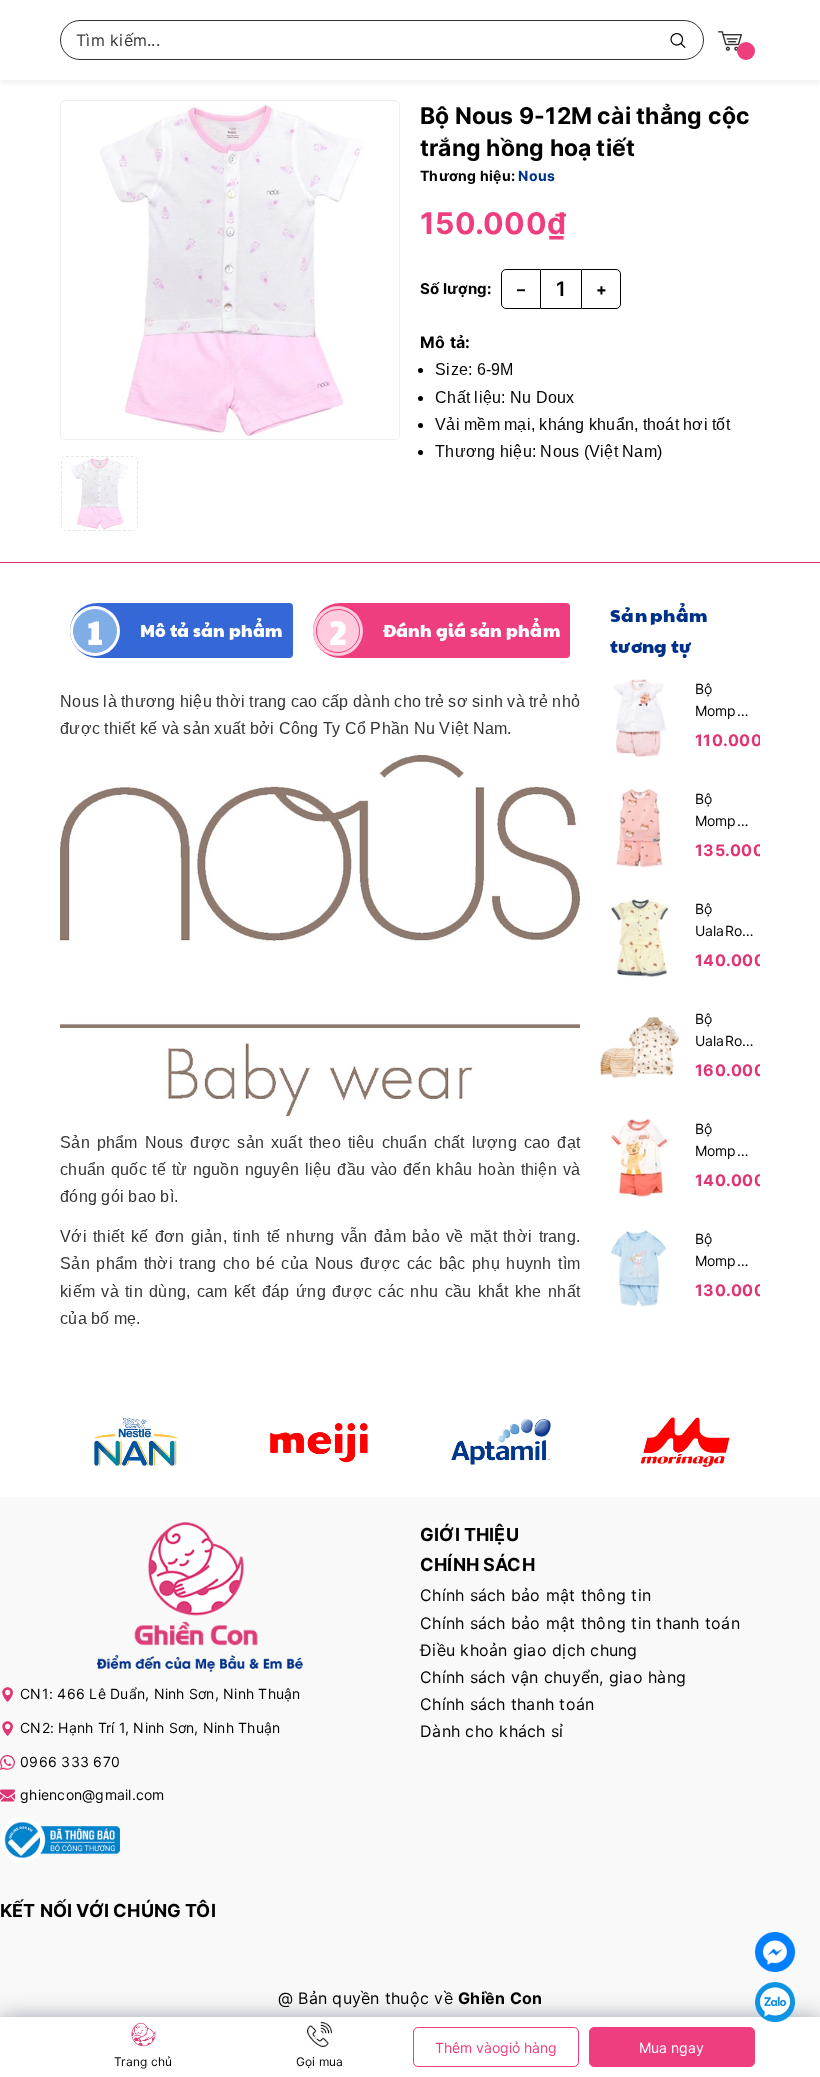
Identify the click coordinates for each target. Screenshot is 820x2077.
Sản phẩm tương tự (658, 630)
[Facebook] (775, 1952)
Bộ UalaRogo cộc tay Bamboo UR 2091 (725, 1031)
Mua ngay (671, 2047)
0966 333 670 (70, 1761)
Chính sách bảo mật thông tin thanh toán (580, 1623)
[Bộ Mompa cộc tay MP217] (640, 1266)
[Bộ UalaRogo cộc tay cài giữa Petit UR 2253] (640, 936)
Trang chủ (143, 2061)
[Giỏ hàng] (730, 39)
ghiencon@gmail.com (92, 1794)
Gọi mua (320, 2061)
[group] (230, 270)
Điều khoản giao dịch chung (529, 1650)
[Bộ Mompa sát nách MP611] (640, 826)
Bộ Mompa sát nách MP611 (723, 811)
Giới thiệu (469, 1534)
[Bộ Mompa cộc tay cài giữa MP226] (640, 716)
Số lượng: (455, 288)
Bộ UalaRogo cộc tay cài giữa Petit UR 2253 (725, 921)
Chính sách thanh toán (507, 1704)
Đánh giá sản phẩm (471, 630)
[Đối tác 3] (501, 1442)
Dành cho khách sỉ (491, 1731)
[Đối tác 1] (136, 1442)
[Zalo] (775, 2002)
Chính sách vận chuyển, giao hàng (553, 1677)
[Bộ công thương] (60, 1843)
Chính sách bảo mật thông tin (535, 1595)
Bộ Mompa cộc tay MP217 (720, 1251)
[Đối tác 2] (319, 1442)
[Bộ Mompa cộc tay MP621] (640, 1156)
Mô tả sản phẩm (211, 630)
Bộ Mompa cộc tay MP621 (720, 1141)
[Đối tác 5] (684, 1442)
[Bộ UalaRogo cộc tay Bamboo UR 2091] (640, 1046)
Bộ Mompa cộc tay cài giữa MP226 (721, 701)
